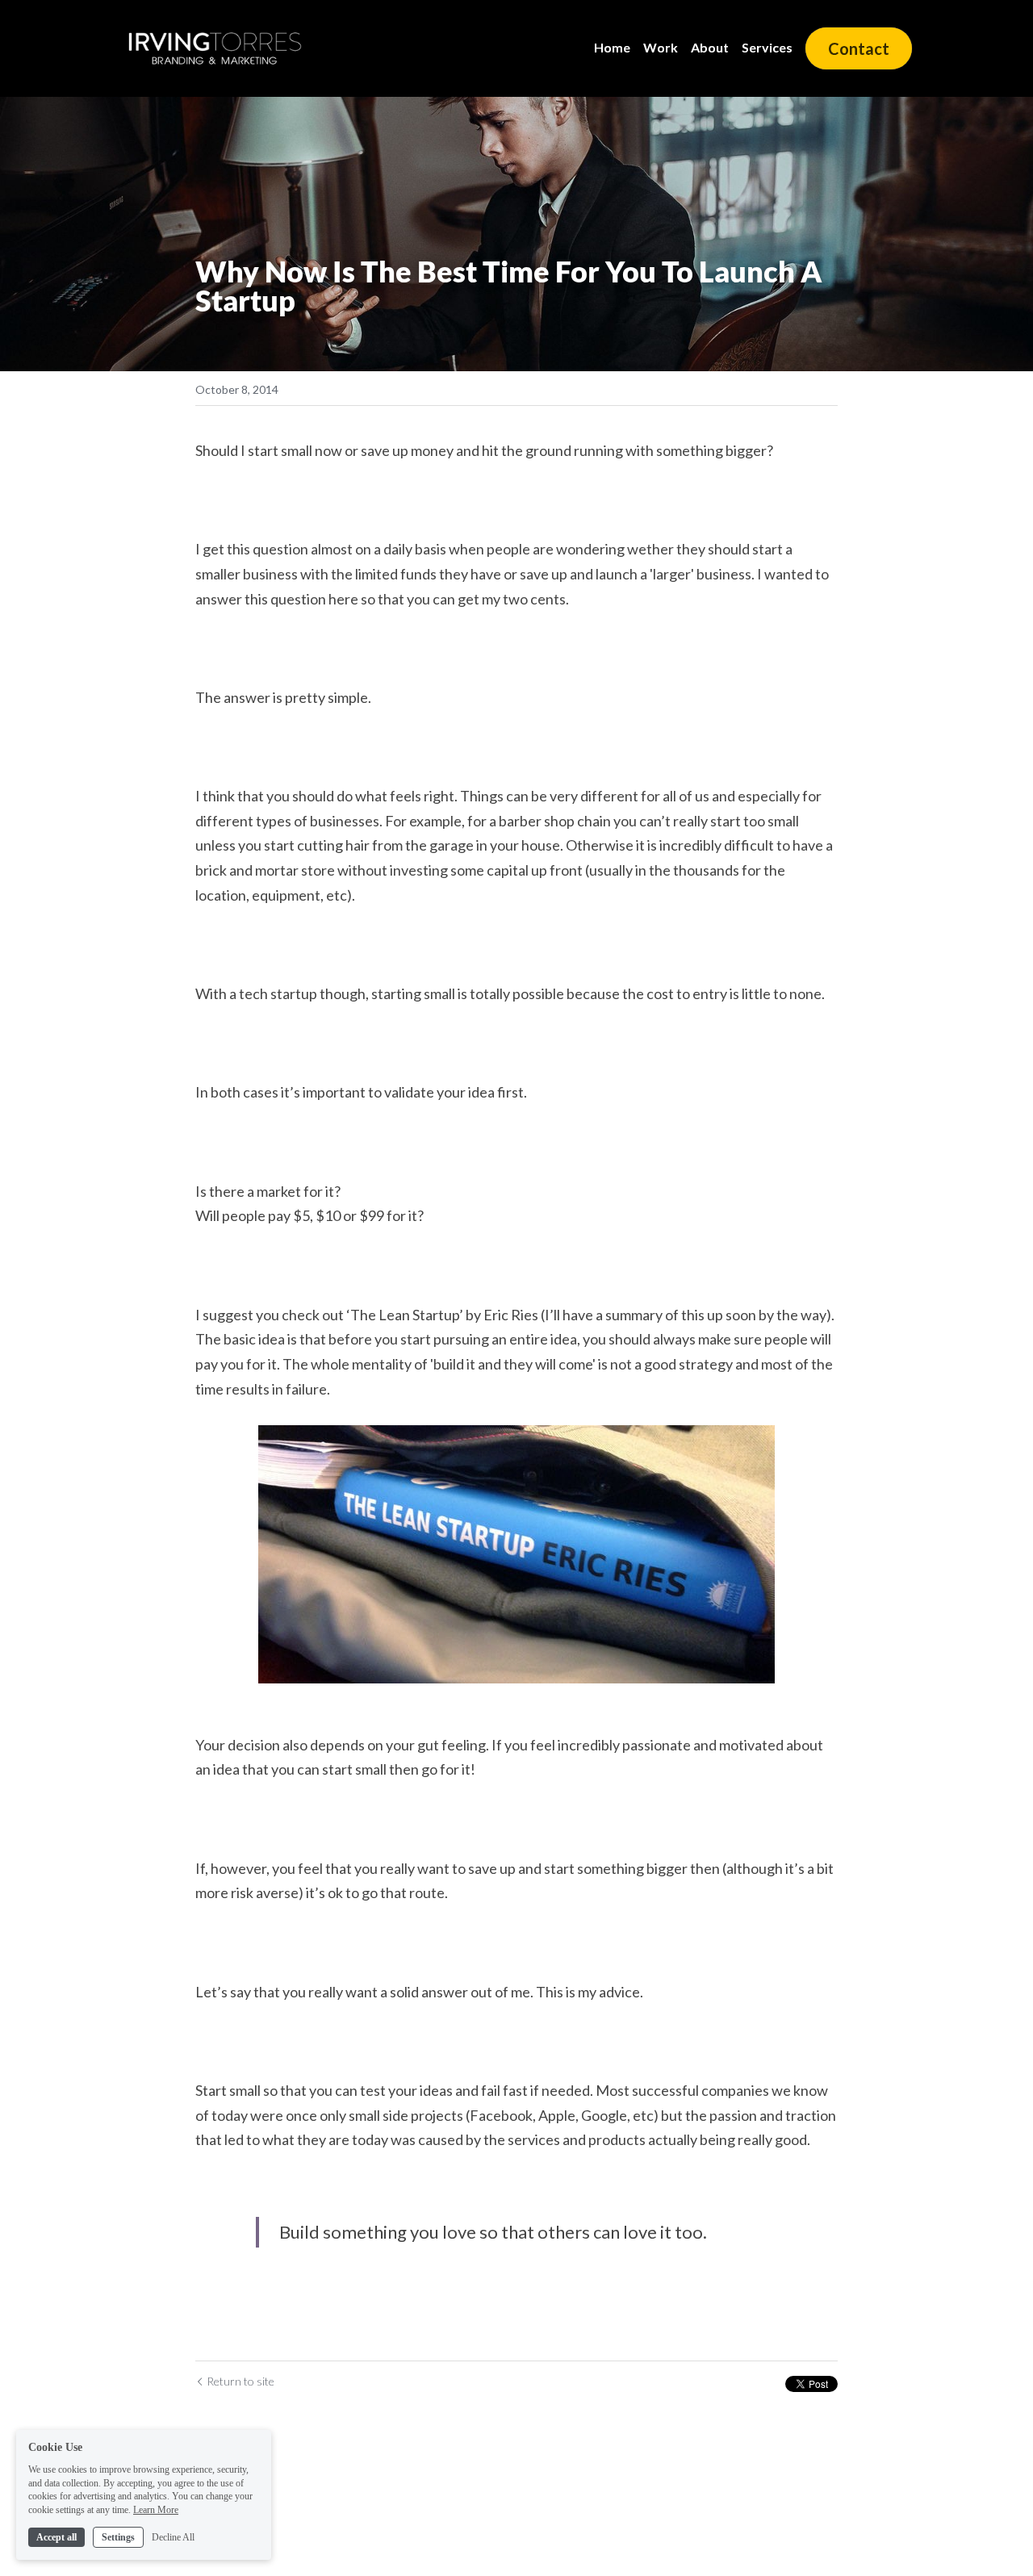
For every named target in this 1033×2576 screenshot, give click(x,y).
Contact (859, 48)
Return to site (240, 2381)
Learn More (156, 2510)
